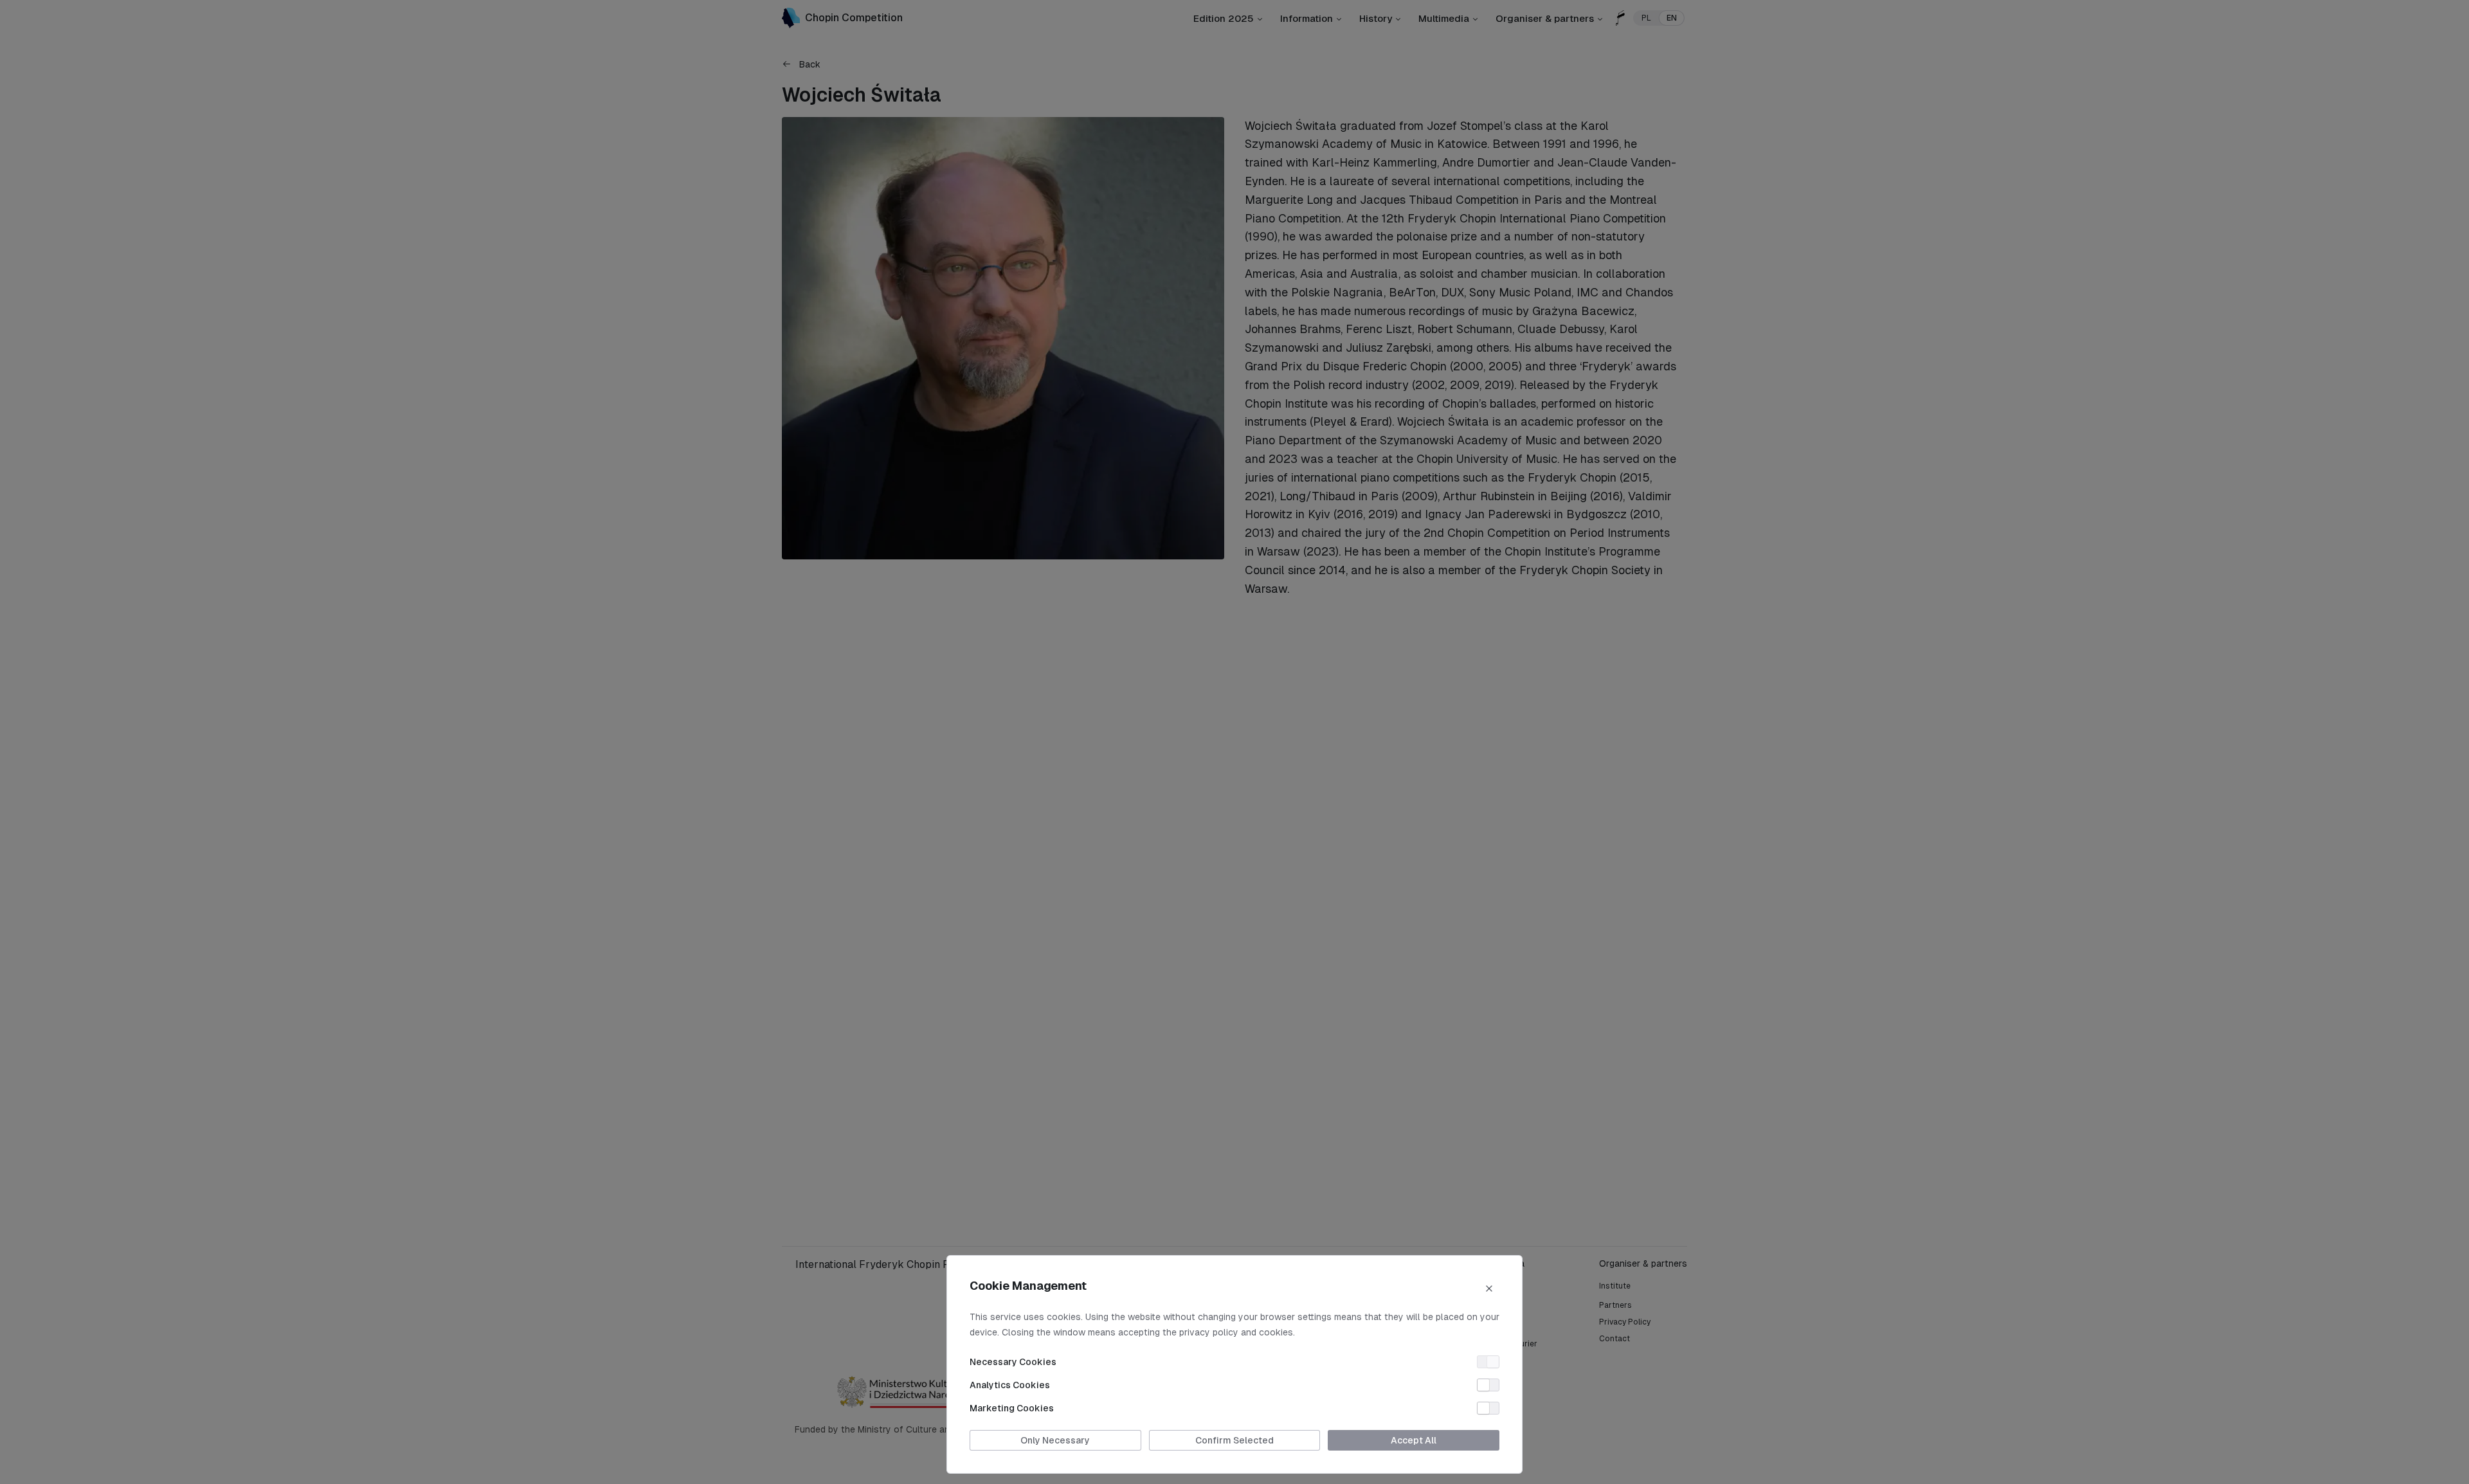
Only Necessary (1055, 1440)
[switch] (1488, 1362)
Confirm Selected (1234, 1440)
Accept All (1414, 1440)
